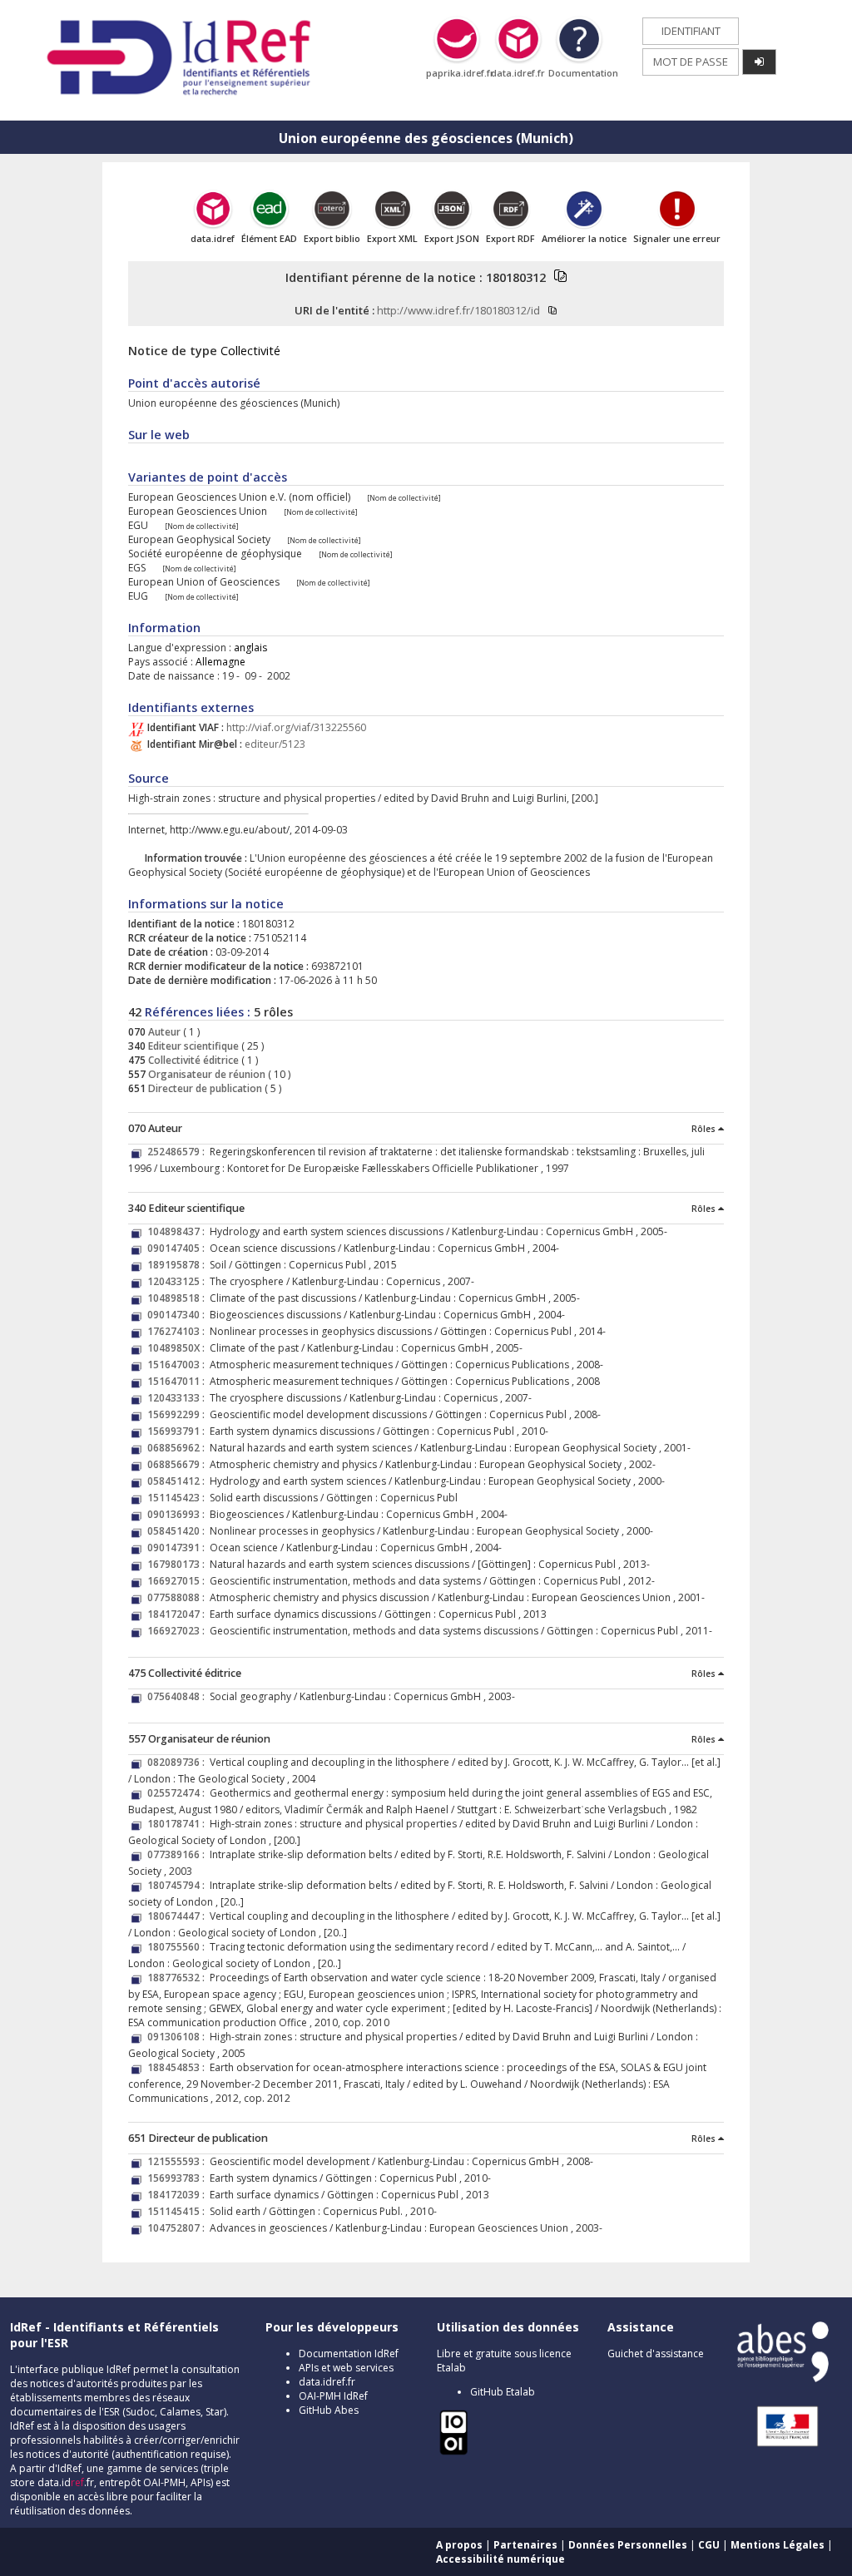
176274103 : (178, 1331)
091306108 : (178, 2037)
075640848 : (178, 1696)
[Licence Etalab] (453, 2452)
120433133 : (178, 1398)
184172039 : (178, 2195)
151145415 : (178, 2211)
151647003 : (178, 1365)
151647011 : (178, 1381)
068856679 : (178, 1464)
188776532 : (178, 1978)
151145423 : (178, 1498)
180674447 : (178, 1916)
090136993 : (178, 1514)
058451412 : (178, 1481)
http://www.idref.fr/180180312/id (458, 310)
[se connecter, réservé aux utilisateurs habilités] (759, 62)
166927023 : (178, 1631)
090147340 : (178, 1315)
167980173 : (178, 1564)
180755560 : (178, 1947)
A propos (459, 2545)
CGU (709, 2545)
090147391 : (178, 1548)
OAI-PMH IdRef (333, 2396)
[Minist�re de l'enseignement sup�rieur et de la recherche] (779, 2446)
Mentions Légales (778, 2545)
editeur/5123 (275, 744)
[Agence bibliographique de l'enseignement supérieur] (783, 2378)
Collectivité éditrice (192, 1060)
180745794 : (178, 1885)
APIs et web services (346, 2368)
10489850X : (178, 1348)
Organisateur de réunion (206, 1074)
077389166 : (178, 1854)
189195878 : (178, 1265)
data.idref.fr (327, 2382)
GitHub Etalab (503, 2392)
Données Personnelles (628, 2545)
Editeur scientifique (192, 1046)
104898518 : (178, 1298)
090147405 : (178, 1248)
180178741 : (178, 1824)
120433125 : (178, 1281)
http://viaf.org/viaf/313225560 (296, 727)
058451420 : (178, 1531)
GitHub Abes (329, 2410)
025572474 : (178, 1793)
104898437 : (178, 1231)
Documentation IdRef (349, 2354)
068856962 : (178, 1448)
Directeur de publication (204, 1088)
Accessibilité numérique (500, 2559)
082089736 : (178, 1762)
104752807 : (178, 2228)
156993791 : (178, 1431)
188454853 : (178, 2067)
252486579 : (178, 1152)
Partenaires (525, 2545)
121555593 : (178, 2161)
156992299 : (178, 1414)
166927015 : (178, 1581)
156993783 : (178, 2178)
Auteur (163, 1032)
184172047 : (178, 1614)
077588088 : (178, 1597)
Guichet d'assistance (656, 2354)
